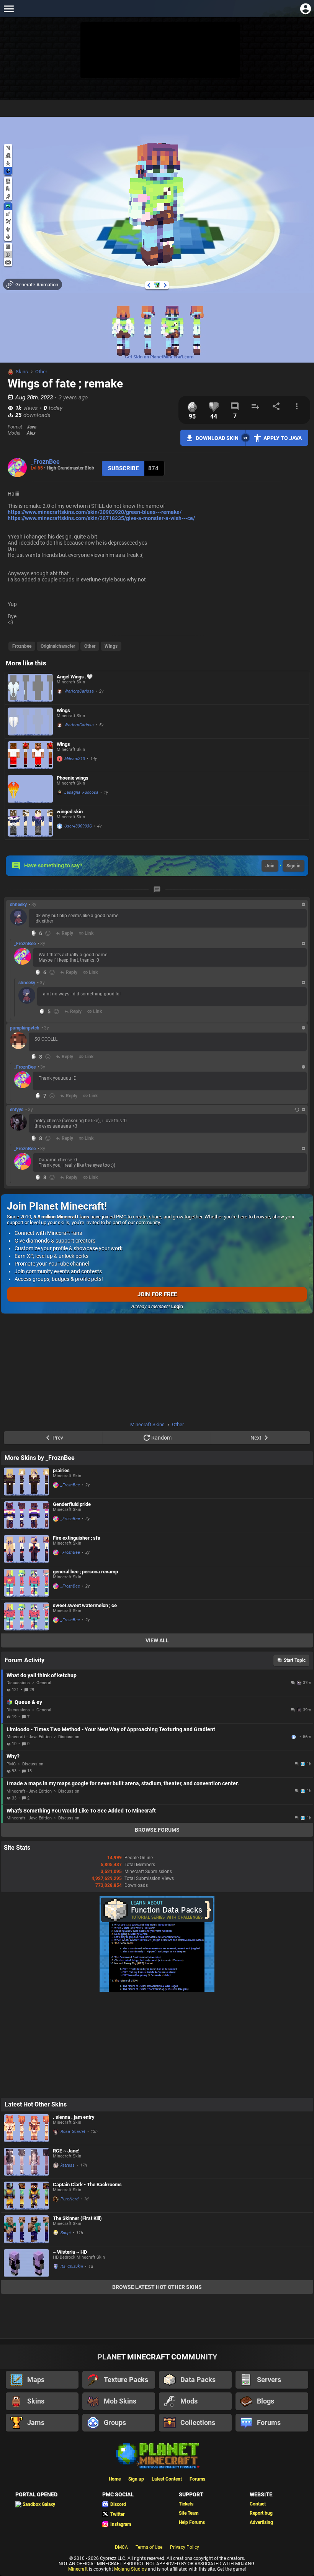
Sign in (294, 866)
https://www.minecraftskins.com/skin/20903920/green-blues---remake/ (95, 512)
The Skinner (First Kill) (77, 2218)
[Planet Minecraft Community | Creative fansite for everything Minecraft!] (157, 2455)
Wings (111, 646)
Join (270, 866)
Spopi (66, 2233)
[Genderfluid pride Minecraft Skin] (26, 1515)
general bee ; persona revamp (85, 1572)
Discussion (69, 1737)
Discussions (18, 1683)
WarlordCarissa (79, 691)
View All (157, 1640)
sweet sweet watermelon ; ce (85, 1605)
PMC (11, 1764)
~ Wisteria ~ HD (70, 2252)
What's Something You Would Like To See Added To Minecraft (81, 1811)
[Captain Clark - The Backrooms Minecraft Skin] (26, 2196)
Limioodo (294, 1737)
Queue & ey (28, 1702)
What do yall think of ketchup (42, 1675)
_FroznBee (45, 462)
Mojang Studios (130, 2569)
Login (177, 1307)
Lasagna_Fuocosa (81, 792)
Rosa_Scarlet (73, 2132)
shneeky (18, 905)
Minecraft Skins (147, 1424)
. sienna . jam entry (74, 2117)
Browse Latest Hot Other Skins (157, 2287)
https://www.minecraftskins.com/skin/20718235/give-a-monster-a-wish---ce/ (101, 518)
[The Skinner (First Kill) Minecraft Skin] (26, 2229)
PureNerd (70, 2199)
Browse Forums (157, 1830)
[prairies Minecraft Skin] (26, 1482)
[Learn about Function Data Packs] (157, 1990)
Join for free (157, 1294)
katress (68, 2165)
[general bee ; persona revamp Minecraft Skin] (26, 1583)
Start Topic (295, 1660)
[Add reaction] (48, 933)
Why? (13, 1756)
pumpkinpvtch (25, 1028)
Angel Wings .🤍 (75, 677)
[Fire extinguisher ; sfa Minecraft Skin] (26, 1549)
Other (41, 372)
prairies (61, 1470)
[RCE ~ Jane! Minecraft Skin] (26, 2162)
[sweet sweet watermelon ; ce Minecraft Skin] (26, 1616)
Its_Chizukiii (72, 2267)
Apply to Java (283, 438)
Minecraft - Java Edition (29, 1737)
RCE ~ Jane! (66, 2151)
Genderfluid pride (72, 1504)
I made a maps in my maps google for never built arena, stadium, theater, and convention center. (123, 1783)
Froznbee (22, 646)
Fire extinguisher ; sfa (77, 1538)
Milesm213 (75, 759)
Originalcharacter (58, 646)
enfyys (17, 1110)
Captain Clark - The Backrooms (87, 2184)
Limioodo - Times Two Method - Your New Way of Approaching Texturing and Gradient (111, 1729)
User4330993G (78, 826)
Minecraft (78, 2569)
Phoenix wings (73, 778)
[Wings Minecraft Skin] (30, 722)
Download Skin (217, 438)
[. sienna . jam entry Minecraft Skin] (26, 2128)
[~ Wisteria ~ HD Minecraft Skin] (26, 2263)
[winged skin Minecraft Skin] (30, 823)
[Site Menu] (9, 9)
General (44, 1683)
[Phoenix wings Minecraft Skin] (30, 789)
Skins (22, 372)
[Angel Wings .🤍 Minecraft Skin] (30, 688)
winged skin (70, 812)
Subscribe (123, 468)
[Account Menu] (305, 9)
